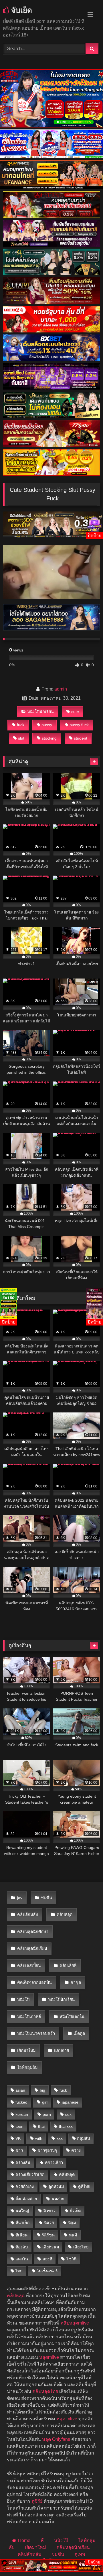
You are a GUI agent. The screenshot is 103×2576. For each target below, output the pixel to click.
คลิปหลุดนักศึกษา (33, 1932)
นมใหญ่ (22, 2211)
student (81, 738)
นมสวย (58, 2199)
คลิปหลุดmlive (75, 2323)
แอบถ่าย (62, 2051)
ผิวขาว (49, 2211)
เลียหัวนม (51, 2247)
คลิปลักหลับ (28, 1915)
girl (45, 2102)
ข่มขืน (46, 1898)
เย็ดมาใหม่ (26, 2051)
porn (47, 2114)
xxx (60, 2138)
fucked (21, 2102)
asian (20, 2090)
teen (19, 2126)
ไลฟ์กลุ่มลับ (27, 2067)
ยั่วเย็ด (75, 2211)
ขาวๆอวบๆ (47, 2150)
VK (18, 2138)
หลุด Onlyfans (56, 2439)
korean (22, 2114)
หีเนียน (21, 2235)
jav (20, 1898)
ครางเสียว (54, 2163)
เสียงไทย (81, 2247)
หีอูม (72, 2223)
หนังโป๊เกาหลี (29, 2017)
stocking (49, 738)
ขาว (19, 2150)
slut (21, 738)
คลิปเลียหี (68, 1966)
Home (24, 2541)
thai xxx (66, 2126)
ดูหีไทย (84, 2187)
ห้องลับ (22, 2247)
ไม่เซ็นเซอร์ (47, 2271)
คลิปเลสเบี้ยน (29, 1966)
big (42, 2090)
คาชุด (76, 1982)
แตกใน (22, 2259)
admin (61, 689)
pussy (47, 725)
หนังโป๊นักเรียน (40, 712)
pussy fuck (79, 725)
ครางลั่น (23, 2163)
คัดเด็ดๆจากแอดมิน (34, 1982)
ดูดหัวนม (56, 2187)
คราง (76, 2150)
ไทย (19, 2271)
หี (42, 2541)
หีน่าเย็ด (22, 2223)
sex (68, 2114)
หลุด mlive (67, 2419)
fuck (21, 725)
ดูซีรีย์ (37, 2501)
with (39, 2138)
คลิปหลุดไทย (45, 2391)
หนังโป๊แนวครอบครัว (36, 2033)
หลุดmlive (49, 2357)
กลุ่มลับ (83, 2138)
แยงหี (47, 2259)
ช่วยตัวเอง (25, 2187)
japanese (70, 2102)
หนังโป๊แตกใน (72, 2017)
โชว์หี (71, 2259)
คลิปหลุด (65, 1915)
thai (41, 2126)
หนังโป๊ (23, 2000)
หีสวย (49, 2223)
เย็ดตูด (79, 2033)
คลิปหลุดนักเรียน (32, 1948)
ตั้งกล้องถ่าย (26, 2199)
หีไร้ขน (48, 2235)
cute (75, 712)
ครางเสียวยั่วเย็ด (30, 2175)
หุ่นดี (73, 2235)
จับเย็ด (21, 10)
